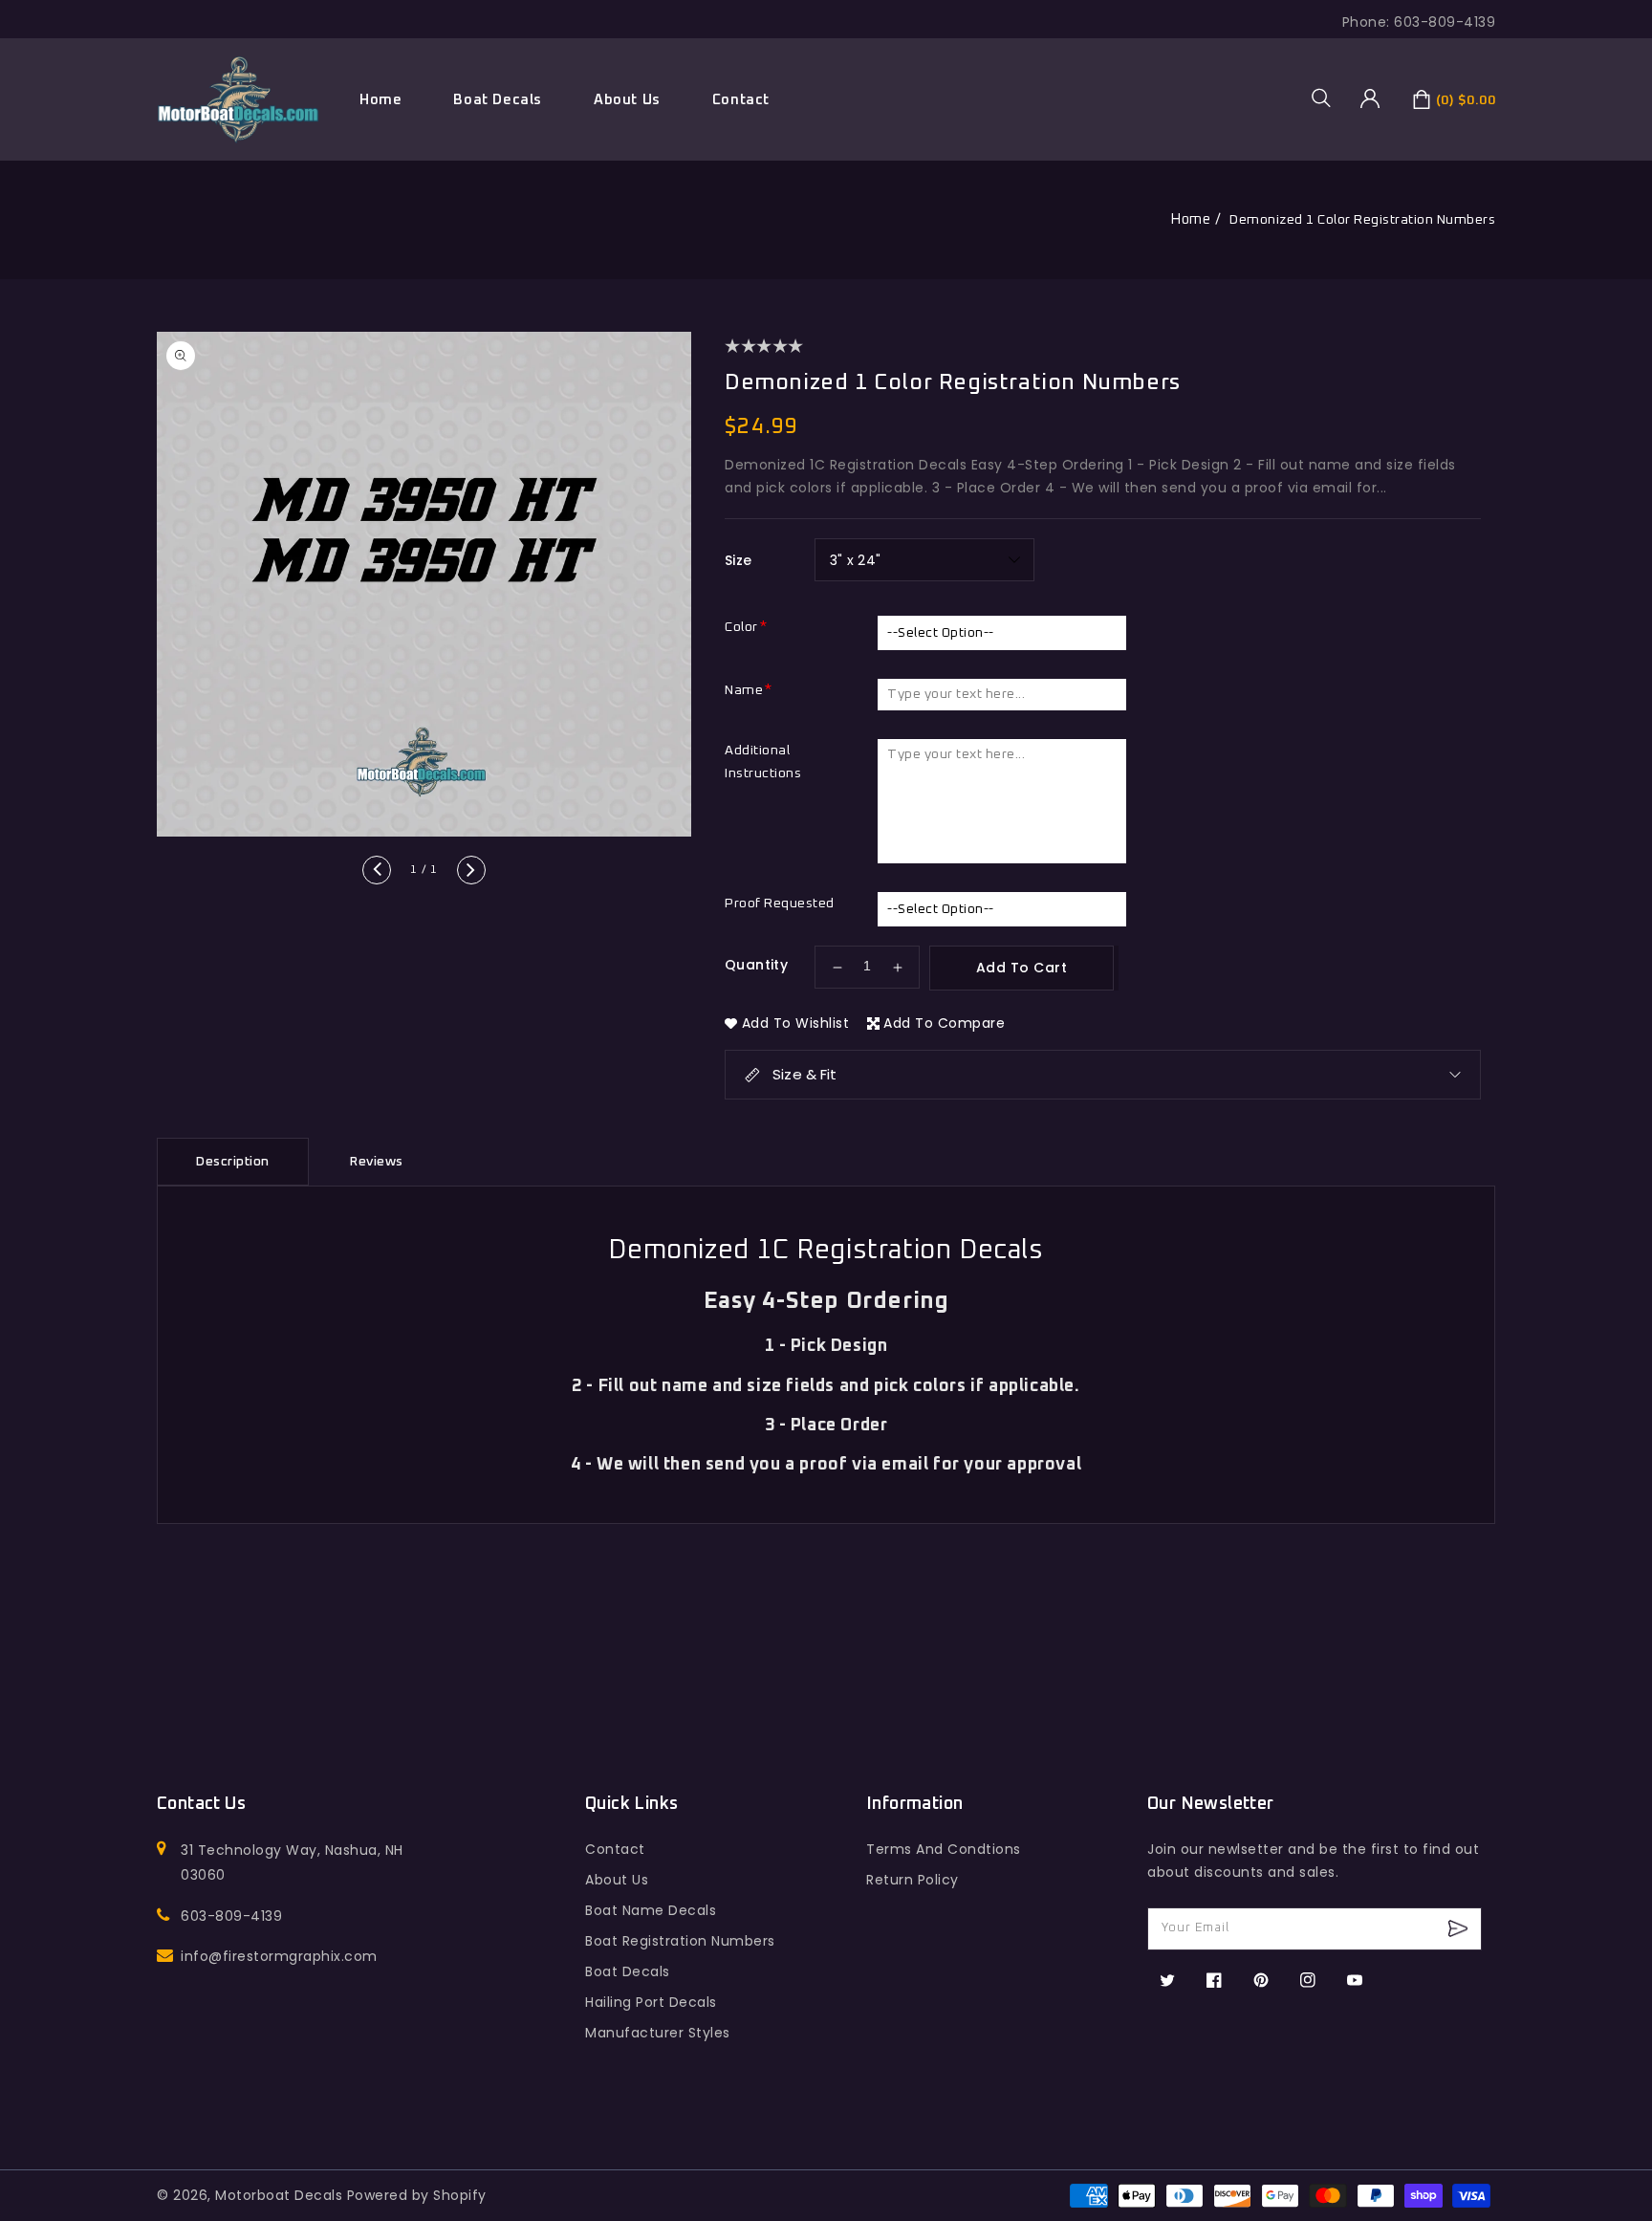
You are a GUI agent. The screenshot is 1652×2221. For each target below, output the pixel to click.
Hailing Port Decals (651, 2002)
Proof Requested (780, 904)
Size (739, 560)
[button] (1328, 98)
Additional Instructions (763, 762)
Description (233, 1162)
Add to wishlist (796, 1023)
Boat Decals (498, 100)
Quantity (756, 965)
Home (1190, 219)
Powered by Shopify (417, 2195)
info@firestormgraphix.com (279, 1956)
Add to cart (1022, 968)
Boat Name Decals (651, 1910)
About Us (617, 1880)
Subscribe (1460, 1929)
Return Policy (913, 1880)
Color (741, 627)
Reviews (377, 1162)
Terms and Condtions (944, 1849)
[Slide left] (377, 870)
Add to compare (944, 1023)
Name (744, 690)
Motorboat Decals (279, 2195)
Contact (615, 1849)
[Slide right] (471, 870)
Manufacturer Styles (658, 2033)
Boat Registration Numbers (680, 1941)
